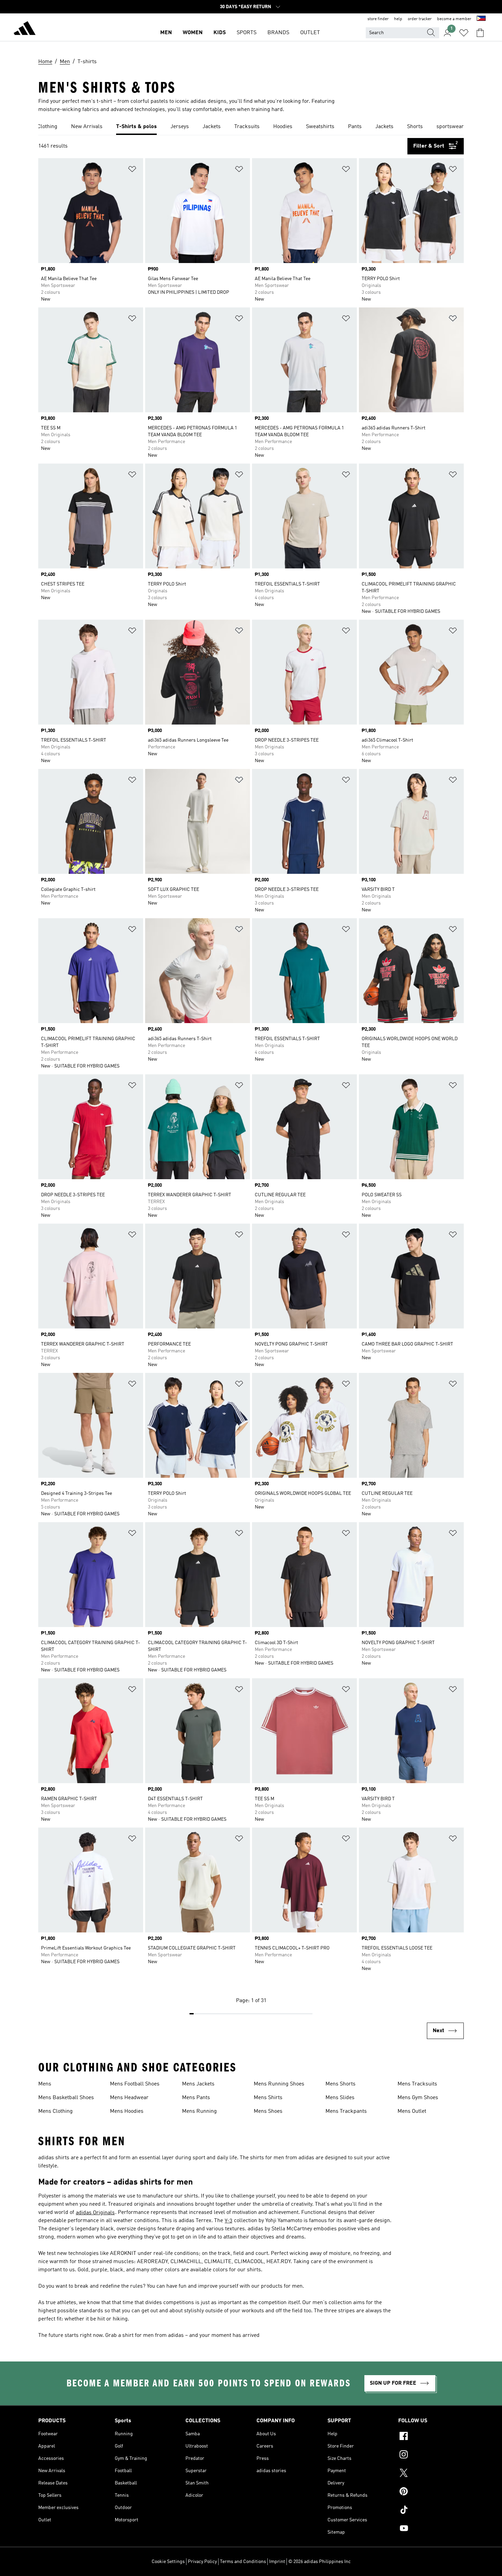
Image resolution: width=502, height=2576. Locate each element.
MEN (166, 33)
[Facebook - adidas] (431, 2437)
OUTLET (310, 33)
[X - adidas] (431, 2474)
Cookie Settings (168, 2562)
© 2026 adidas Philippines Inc (319, 2562)
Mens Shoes (268, 2111)
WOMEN (193, 33)
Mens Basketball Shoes (66, 2098)
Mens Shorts (340, 2084)
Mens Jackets (198, 2084)
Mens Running (199, 2111)
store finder (378, 19)
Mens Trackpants (346, 2111)
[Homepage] (25, 29)
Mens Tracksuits (417, 2084)
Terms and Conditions (243, 2562)
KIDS (220, 33)
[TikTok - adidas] (431, 2511)
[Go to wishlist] (464, 33)
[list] (251, 127)
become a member (454, 19)
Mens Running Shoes (279, 2084)
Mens (45, 2084)
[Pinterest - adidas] (431, 2492)
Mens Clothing (55, 2111)
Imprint (277, 2562)
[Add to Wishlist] (132, 170)
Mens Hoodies (127, 2111)
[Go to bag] (480, 33)
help (398, 19)
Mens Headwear (129, 2098)
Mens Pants (196, 2098)
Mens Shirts (268, 2098)
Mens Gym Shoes (418, 2098)
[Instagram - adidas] (431, 2455)
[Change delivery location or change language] (481, 19)
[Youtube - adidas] (431, 2529)
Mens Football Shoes (135, 2084)
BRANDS (278, 33)
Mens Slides (340, 2098)
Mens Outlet (412, 2111)
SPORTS (247, 33)
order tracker (420, 19)
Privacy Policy (202, 2562)
